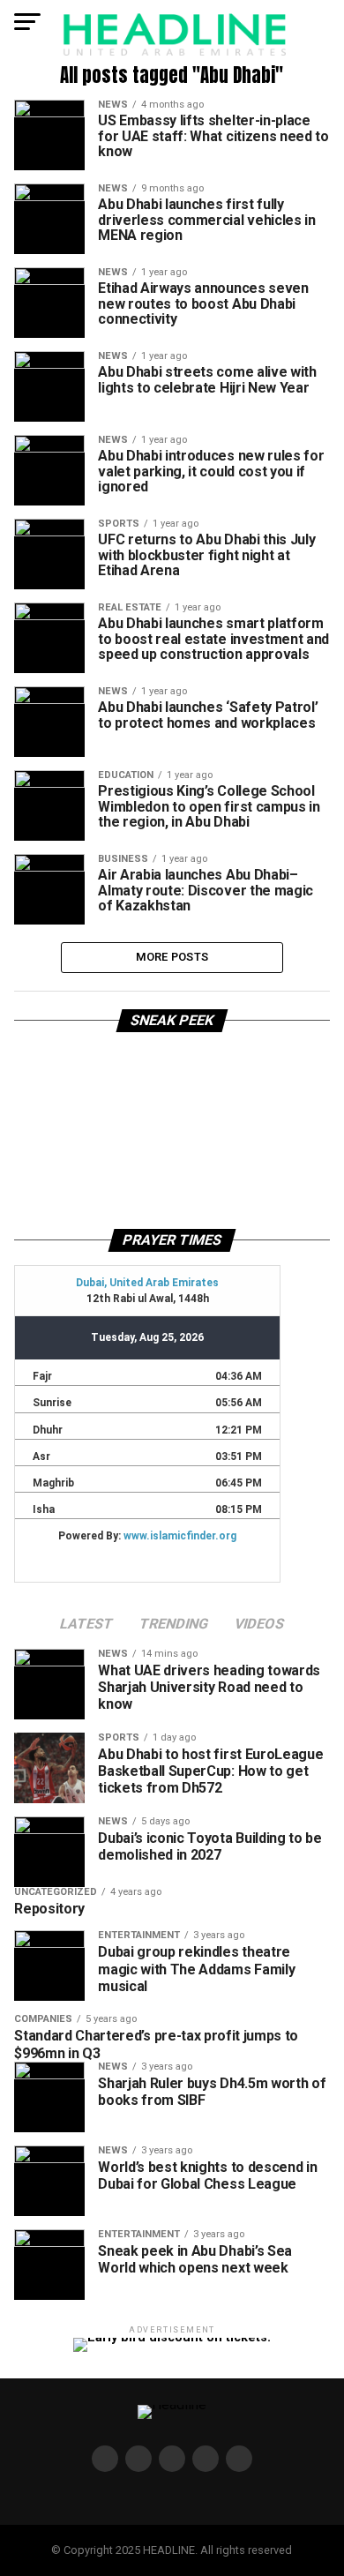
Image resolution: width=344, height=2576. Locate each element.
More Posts (172, 957)
